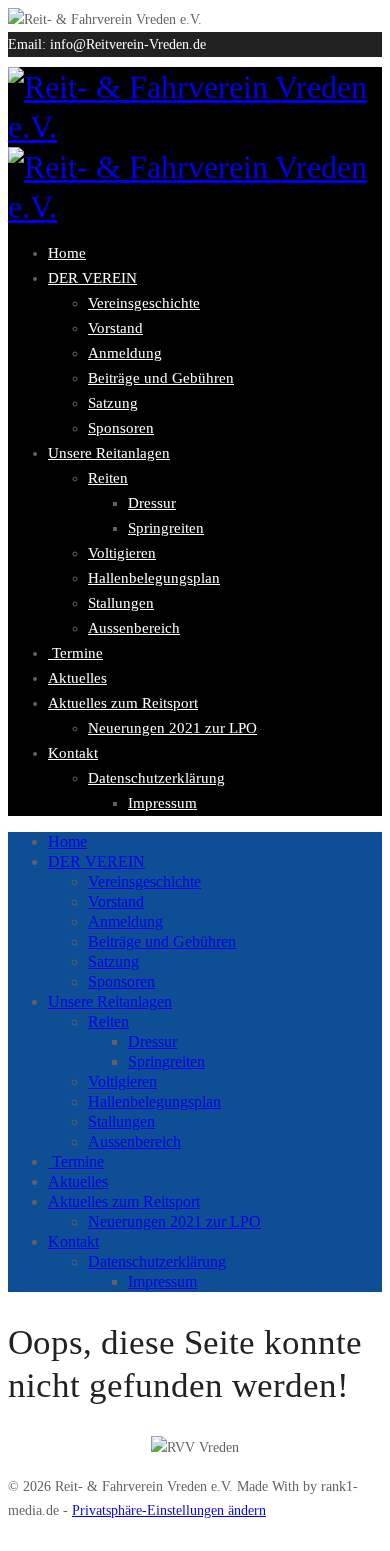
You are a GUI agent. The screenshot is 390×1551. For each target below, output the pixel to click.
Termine (75, 653)
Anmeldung (125, 353)
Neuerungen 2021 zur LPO (172, 728)
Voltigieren (122, 553)
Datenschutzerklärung (156, 778)
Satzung (113, 403)
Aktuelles (77, 678)
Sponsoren (121, 428)
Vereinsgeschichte (144, 303)
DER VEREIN (92, 278)
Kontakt (73, 753)
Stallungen (121, 603)
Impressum (162, 803)
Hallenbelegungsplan (154, 578)
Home (67, 253)
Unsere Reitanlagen (109, 453)
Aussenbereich (134, 628)
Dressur (152, 503)
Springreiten (166, 528)
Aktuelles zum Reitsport (123, 703)
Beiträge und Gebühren (161, 378)
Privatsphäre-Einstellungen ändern (169, 1510)
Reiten (108, 478)
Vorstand (115, 328)
